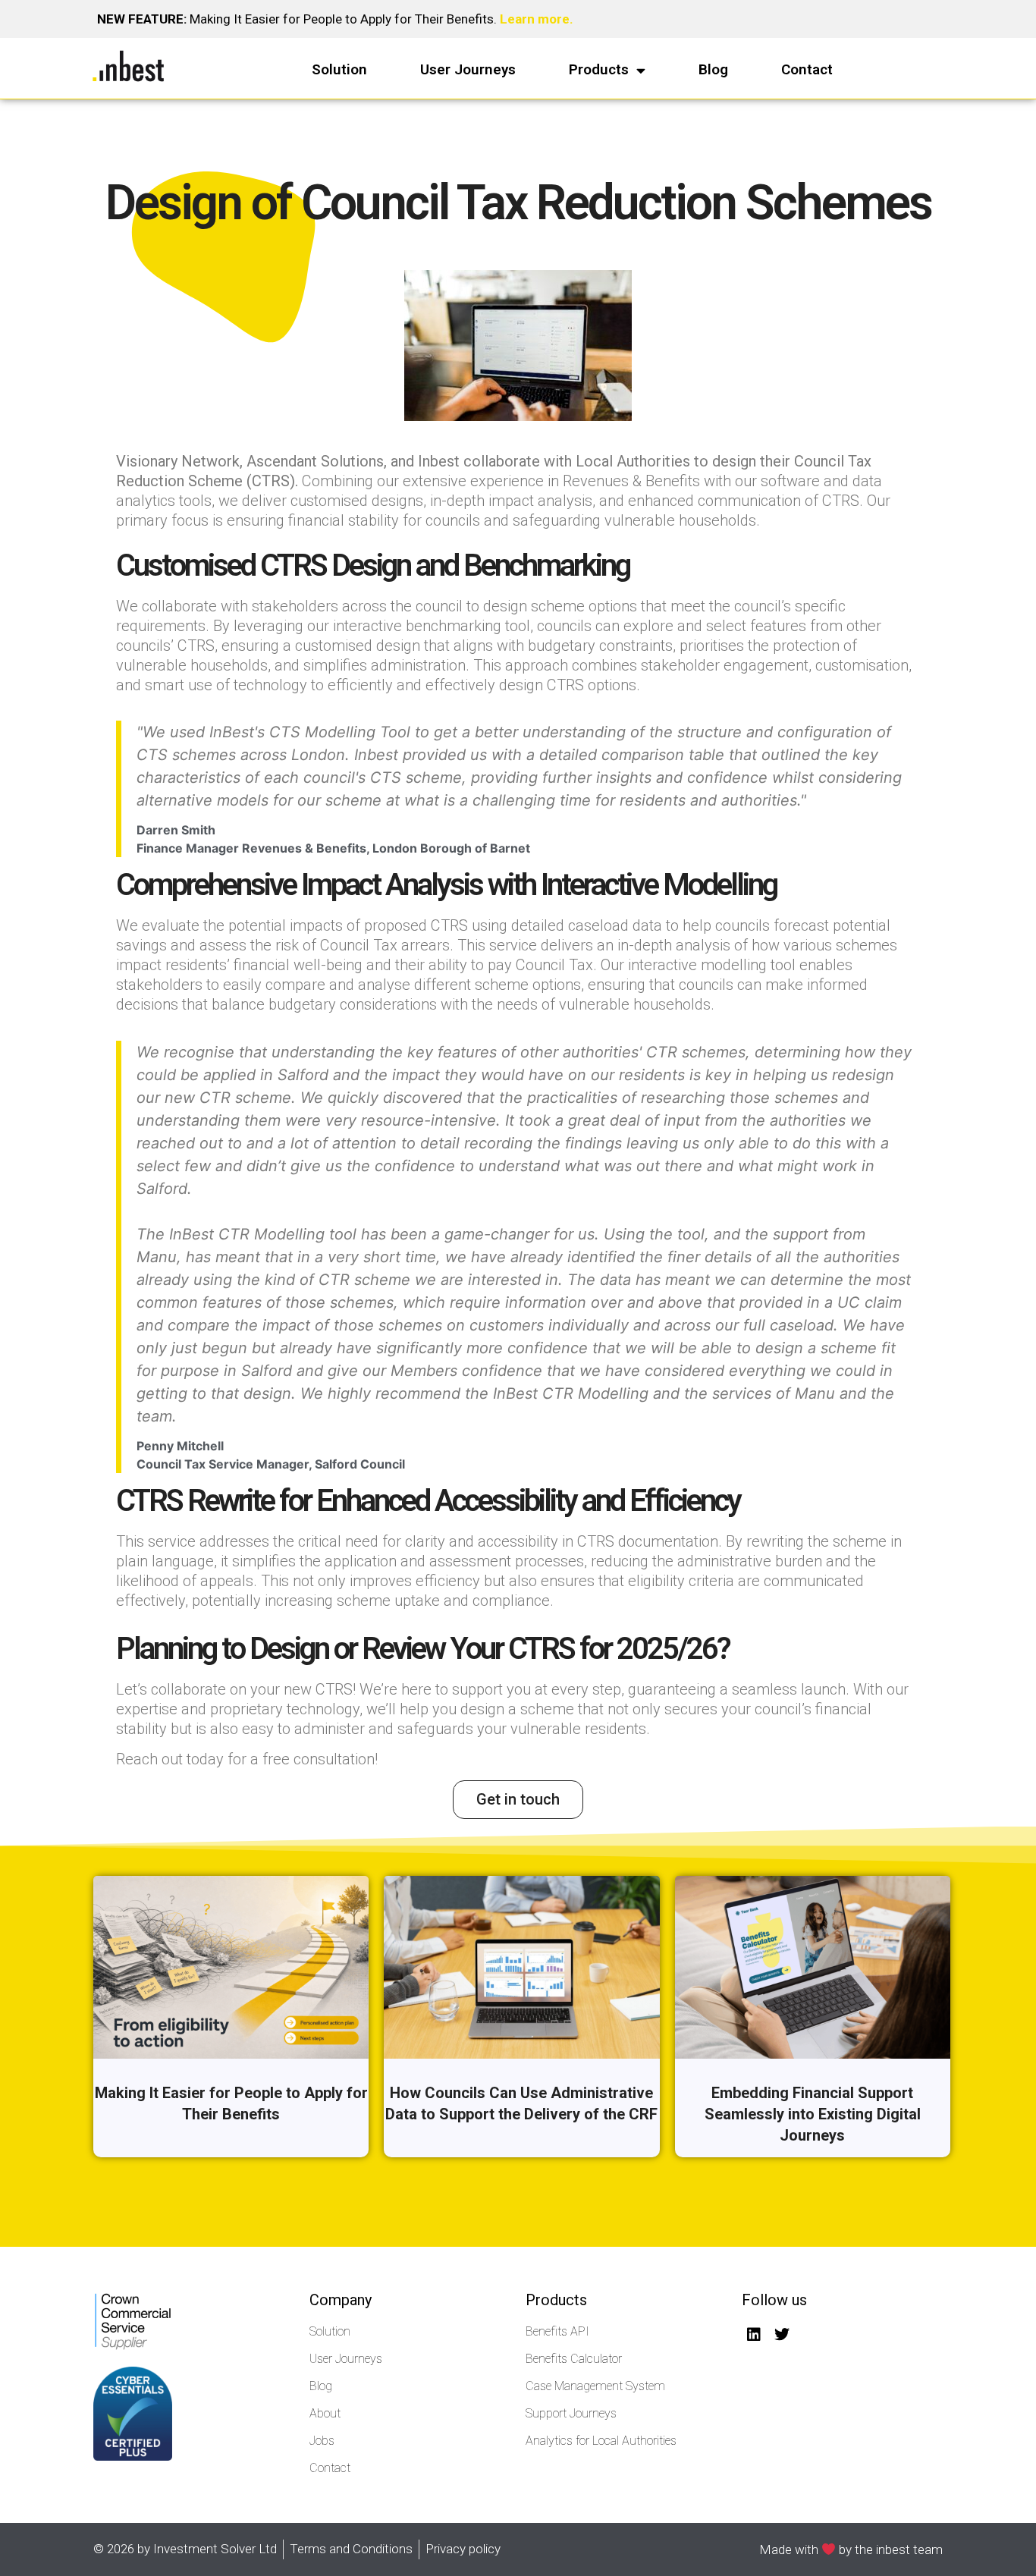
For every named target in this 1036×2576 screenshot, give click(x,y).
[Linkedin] (754, 2335)
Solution (339, 69)
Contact (807, 69)
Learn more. (537, 19)
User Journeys (468, 69)
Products (599, 69)
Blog (713, 69)
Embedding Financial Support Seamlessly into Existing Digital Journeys (813, 2114)
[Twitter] (782, 2335)
